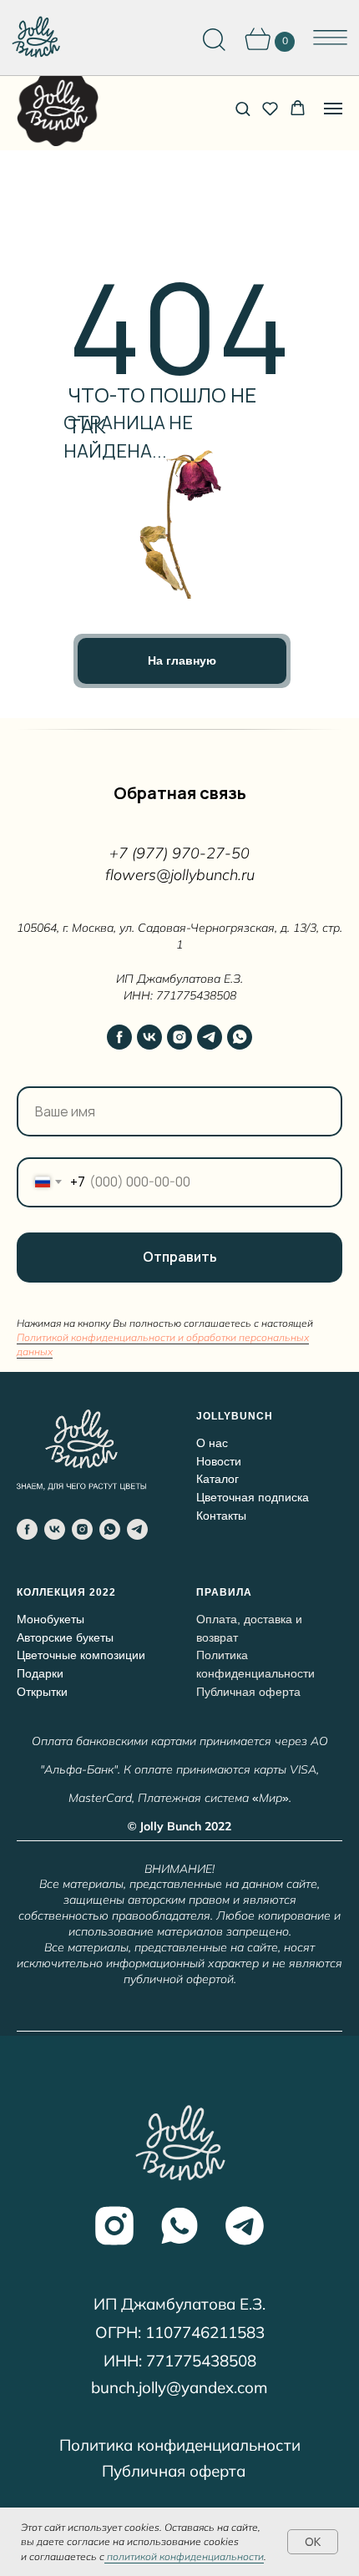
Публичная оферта (174, 2471)
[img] (35, 38)
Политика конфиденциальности (180, 2445)
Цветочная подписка (253, 1497)
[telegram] (210, 1037)
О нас (212, 1443)
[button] (243, 108)
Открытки (42, 1692)
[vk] (149, 1037)
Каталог (217, 1479)
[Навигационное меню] (333, 109)
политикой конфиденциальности (184, 2556)
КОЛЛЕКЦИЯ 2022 (66, 1592)
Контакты (221, 1516)
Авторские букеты (65, 1637)
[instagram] (179, 1037)
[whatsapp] (240, 1037)
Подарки (40, 1673)
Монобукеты (51, 1619)
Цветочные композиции (81, 1655)
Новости (219, 1461)
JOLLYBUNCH (235, 1416)
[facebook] (119, 1037)
